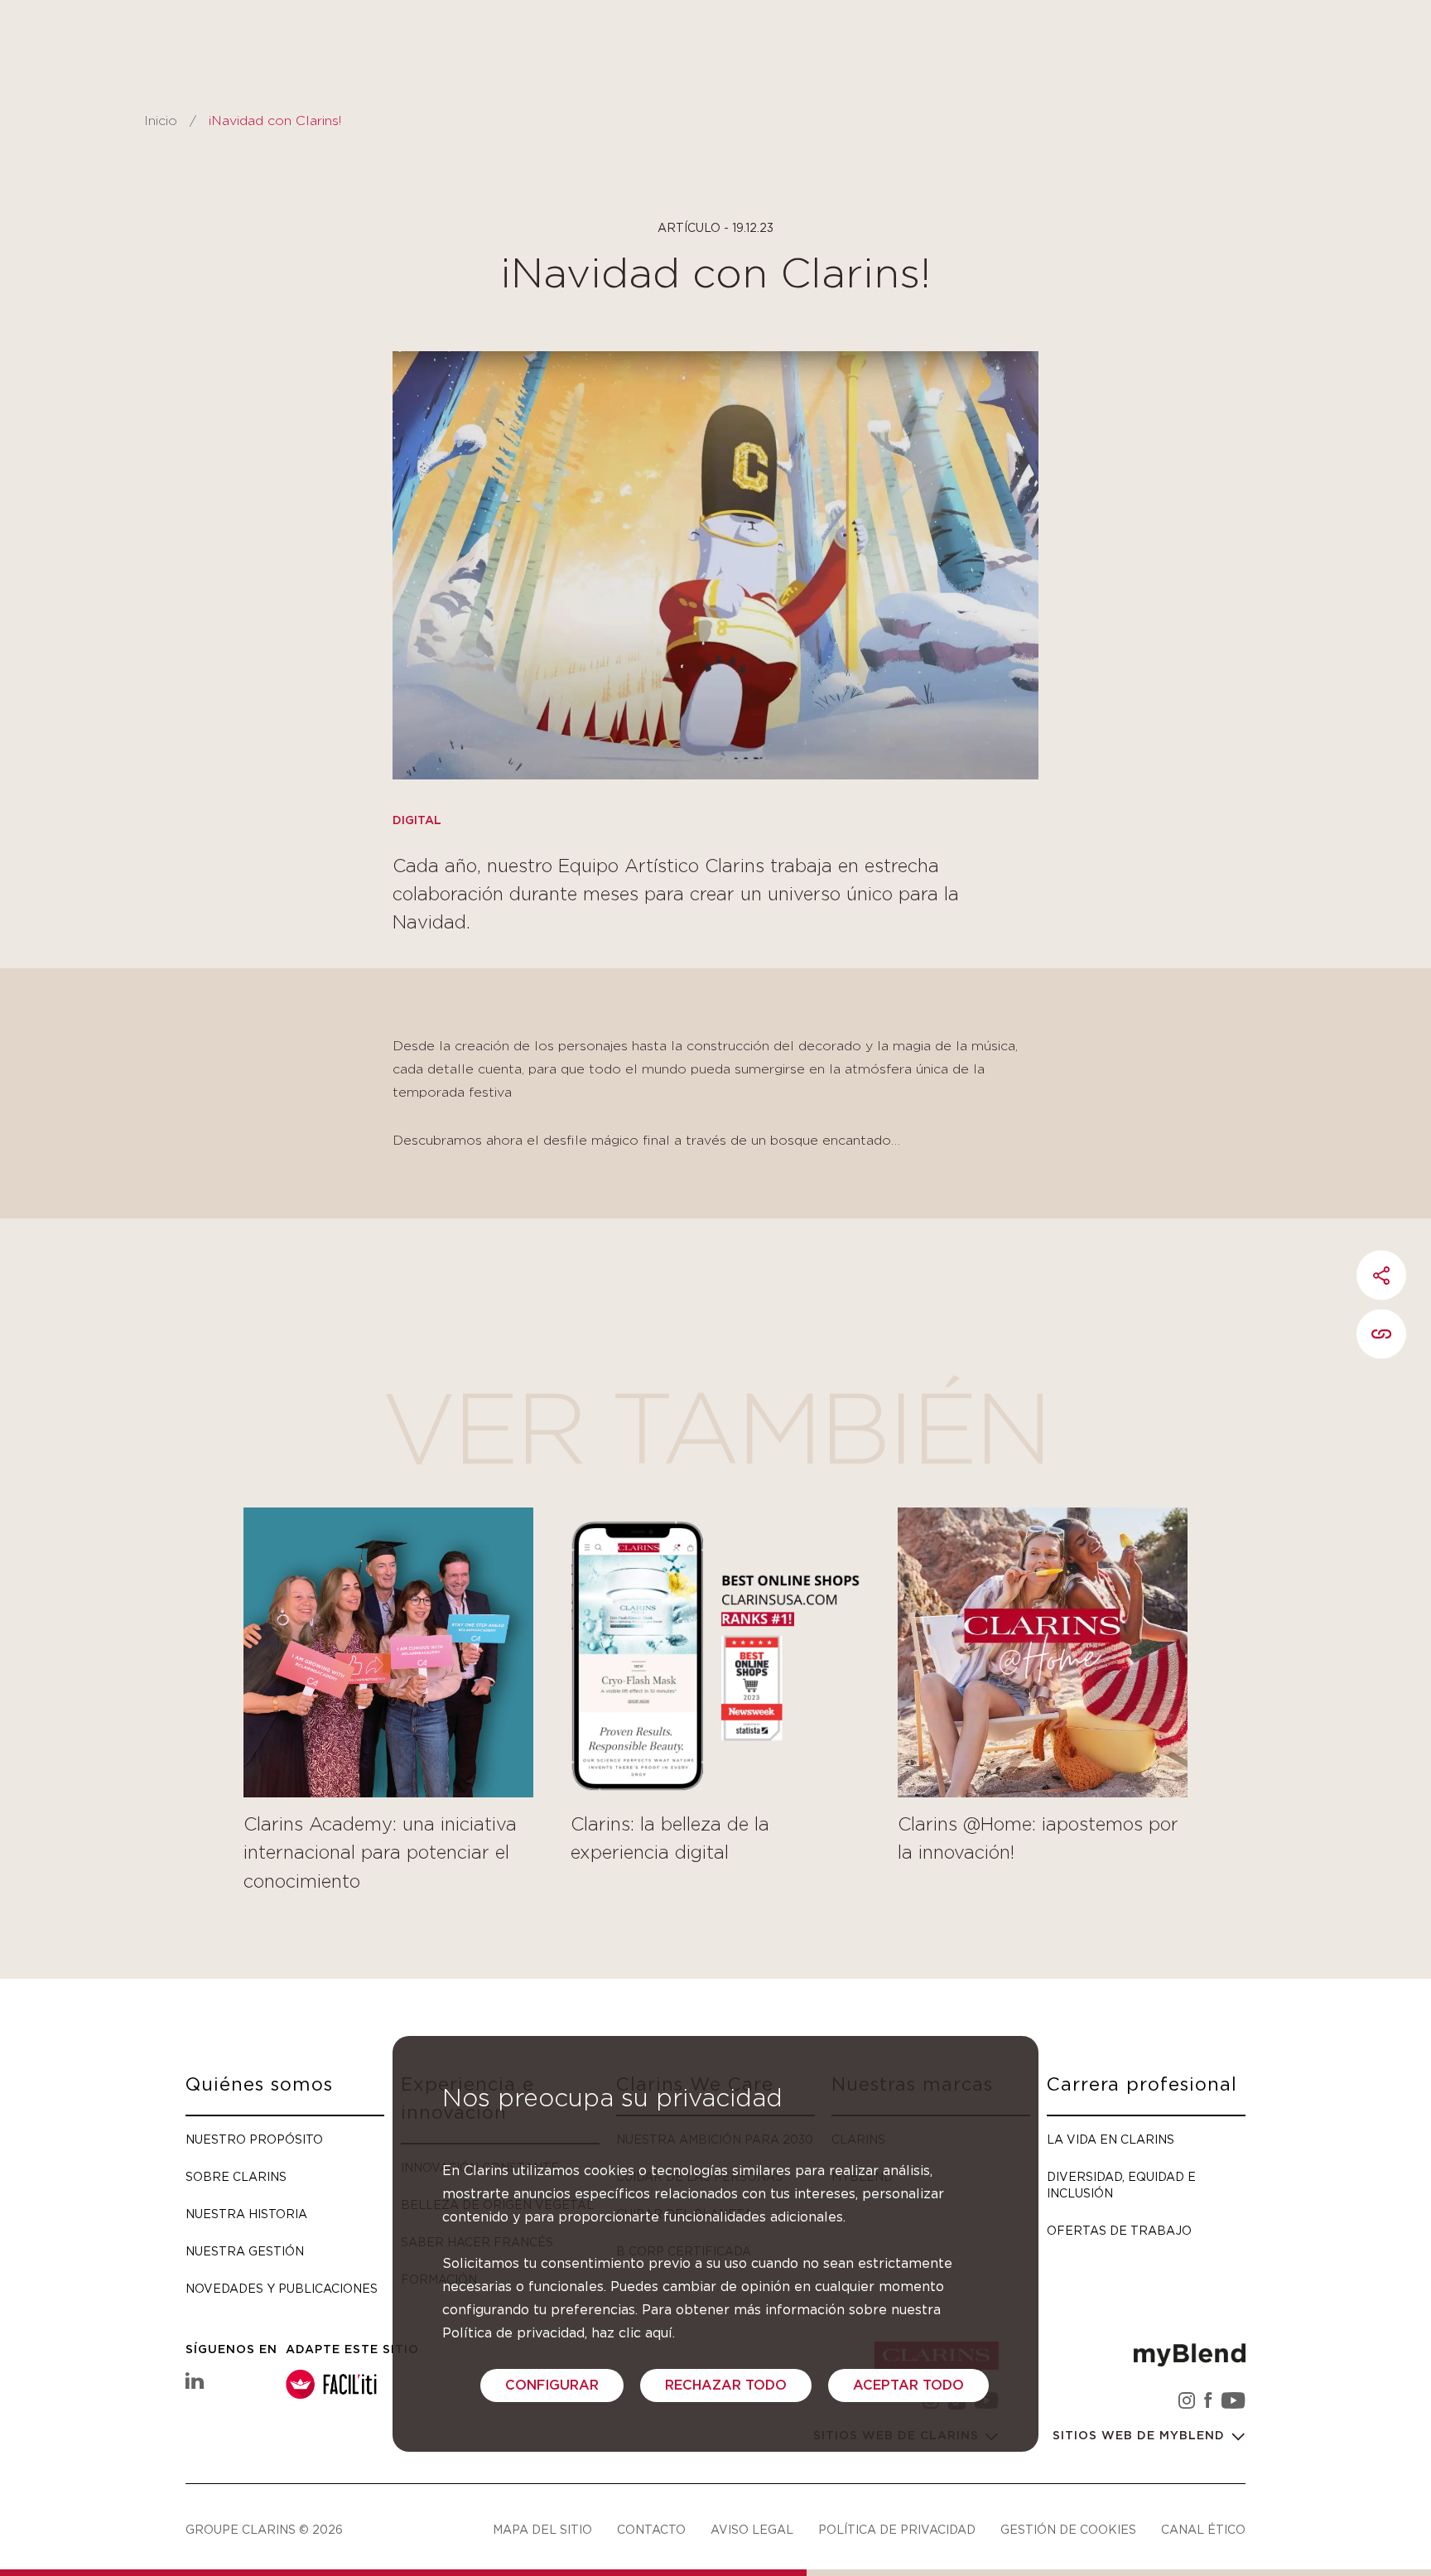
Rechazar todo (726, 2385)
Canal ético (1203, 2529)
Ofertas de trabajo (1119, 2230)
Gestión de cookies (1068, 2529)
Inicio (161, 121)
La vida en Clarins (1111, 2139)
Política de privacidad (897, 2529)
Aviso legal (752, 2529)
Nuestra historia (246, 2214)
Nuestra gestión (245, 2251)
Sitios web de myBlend (1141, 2436)
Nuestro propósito (254, 2139)
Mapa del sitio (542, 2529)
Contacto (651, 2529)
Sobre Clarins (236, 2176)
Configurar (552, 2385)
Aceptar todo (908, 2385)
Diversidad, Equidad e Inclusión (1121, 2185)
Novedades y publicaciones (282, 2288)
